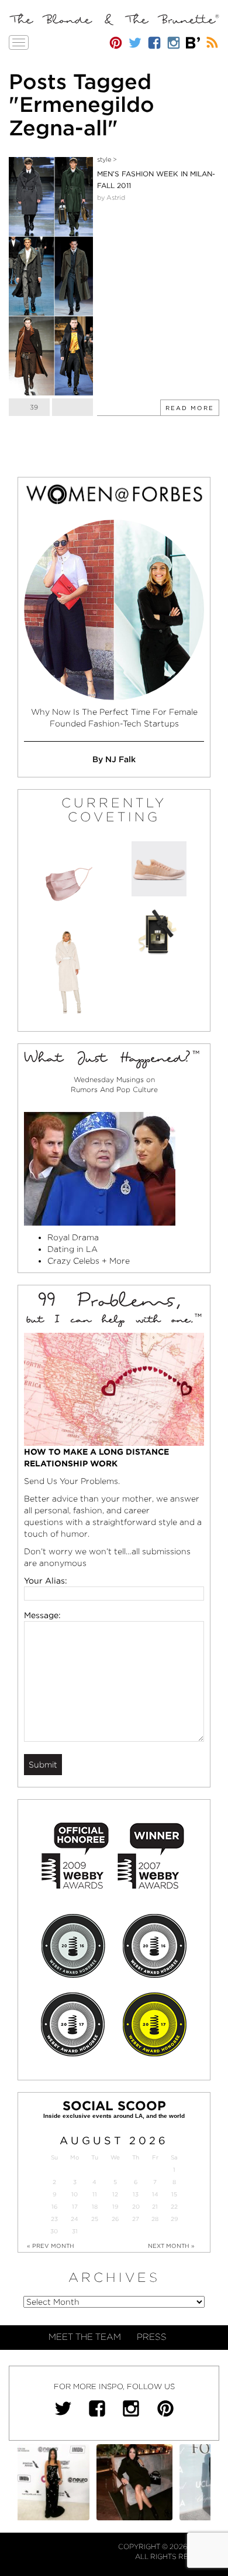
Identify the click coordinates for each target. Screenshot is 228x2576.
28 (155, 2219)
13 (136, 2194)
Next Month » (171, 2246)
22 (174, 2207)
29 (174, 2219)
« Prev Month (51, 2246)
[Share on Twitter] (72, 407)
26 (115, 2219)
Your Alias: (46, 1581)
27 (136, 2219)
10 (75, 2194)
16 (54, 2207)
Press (152, 2337)
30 (54, 2231)
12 (115, 2194)
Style (104, 159)
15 (174, 2194)
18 (95, 2207)
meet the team (85, 2337)
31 (75, 2231)
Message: (42, 1615)
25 (95, 2219)
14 (155, 2194)
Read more (190, 408)
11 (95, 2194)
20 (136, 2207)
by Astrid (111, 197)
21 (155, 2207)
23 (54, 2219)
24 (75, 2219)
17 (75, 2207)
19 (115, 2207)
